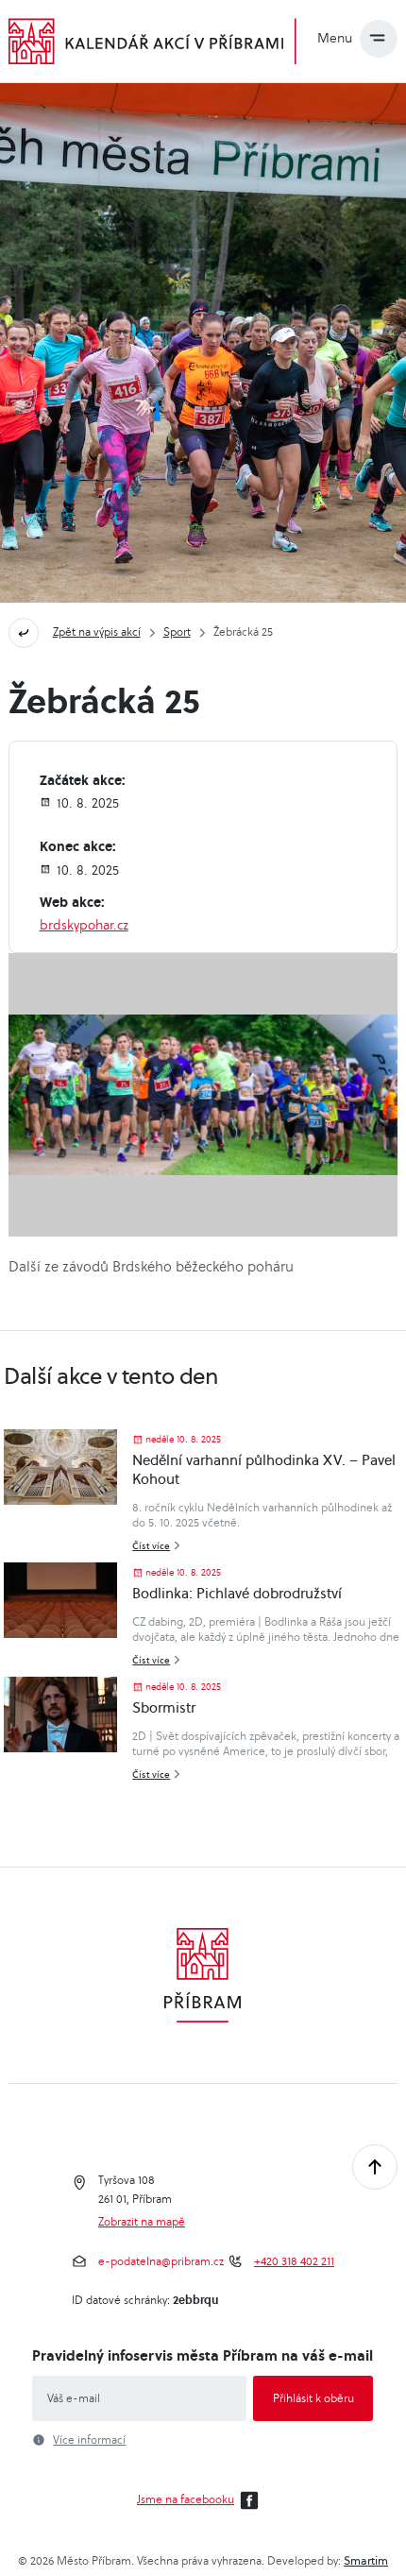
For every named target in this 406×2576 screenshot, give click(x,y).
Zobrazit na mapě (142, 2222)
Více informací (89, 2440)
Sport (177, 631)
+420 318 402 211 (294, 2261)
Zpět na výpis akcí (97, 631)
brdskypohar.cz (84, 925)
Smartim (366, 2560)
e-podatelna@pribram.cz (161, 2261)
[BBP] (203, 1095)
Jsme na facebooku (186, 2499)
